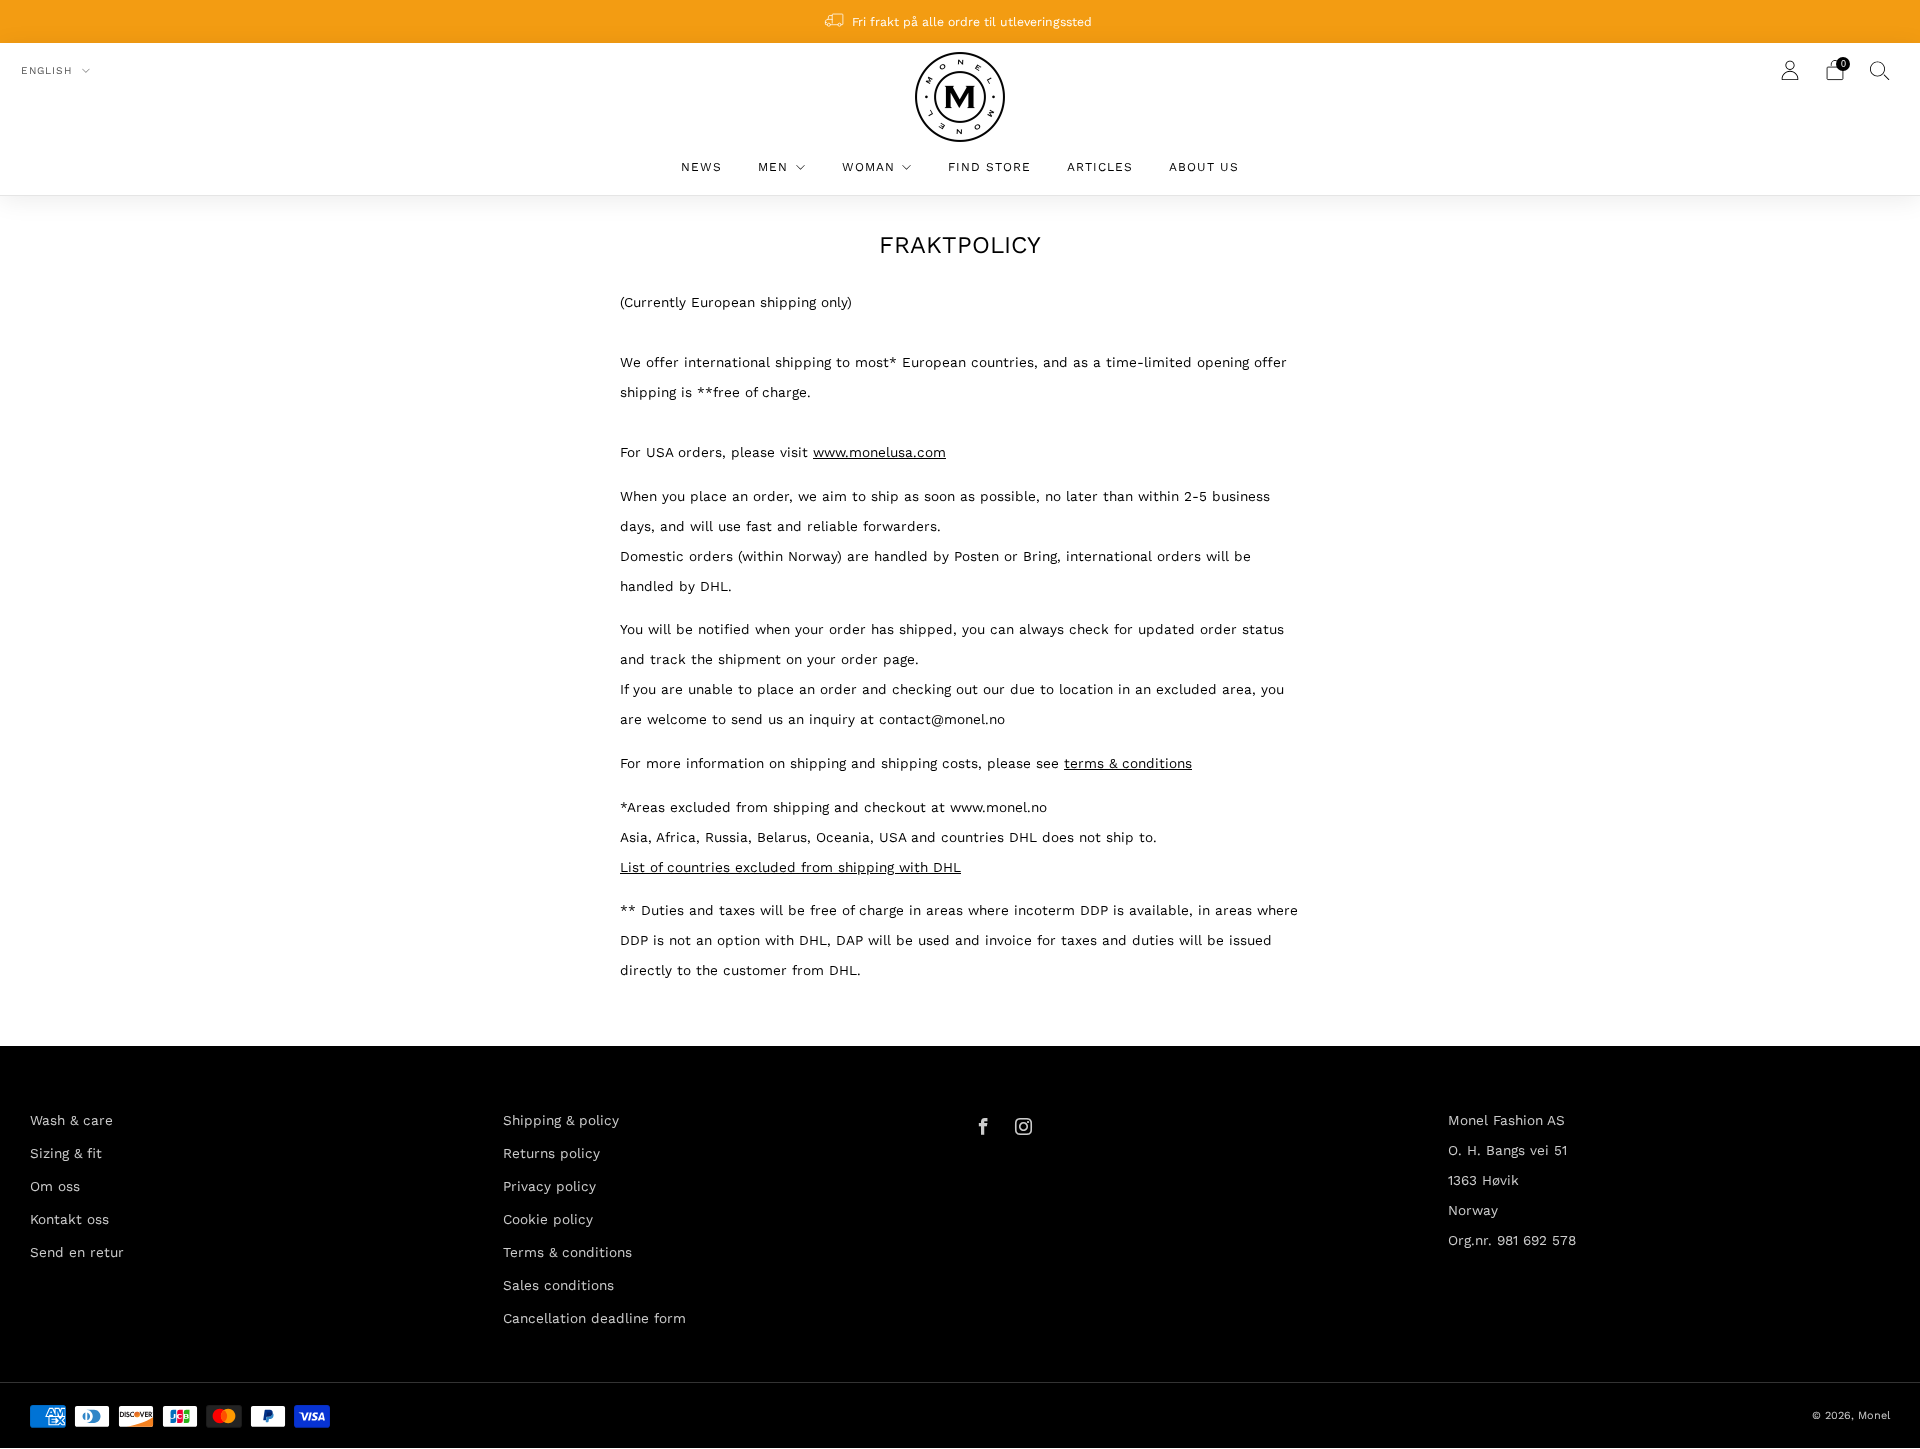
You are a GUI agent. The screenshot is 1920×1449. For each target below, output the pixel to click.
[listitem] (959, 21)
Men (773, 167)
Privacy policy (549, 1186)
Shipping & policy (561, 1120)
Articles (1100, 167)
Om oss (55, 1186)
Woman (868, 167)
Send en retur (77, 1252)
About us (1204, 167)
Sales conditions (558, 1285)
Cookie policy (548, 1219)
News (701, 167)
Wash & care (71, 1120)
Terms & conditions (567, 1252)
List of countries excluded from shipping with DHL (790, 867)
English (48, 70)
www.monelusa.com (879, 452)
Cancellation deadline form (594, 1318)
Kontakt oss (69, 1219)
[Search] (1880, 70)
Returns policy (551, 1153)
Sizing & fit (66, 1153)
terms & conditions (1128, 763)
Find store (989, 167)
